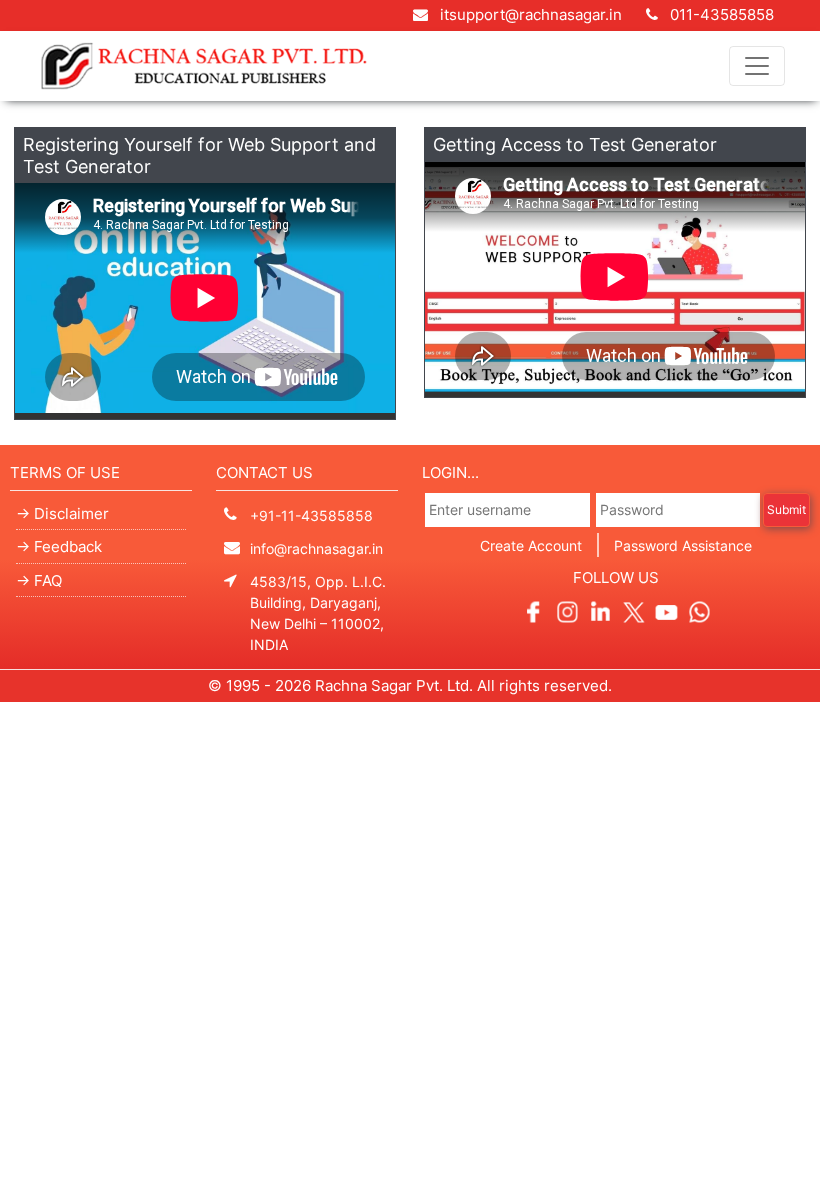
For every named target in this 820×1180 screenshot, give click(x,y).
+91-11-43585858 (311, 515)
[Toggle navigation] (757, 66)
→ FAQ (39, 580)
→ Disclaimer (62, 513)
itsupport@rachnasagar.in (531, 14)
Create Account (531, 545)
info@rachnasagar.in (316, 548)
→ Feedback (59, 546)
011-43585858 (720, 14)
